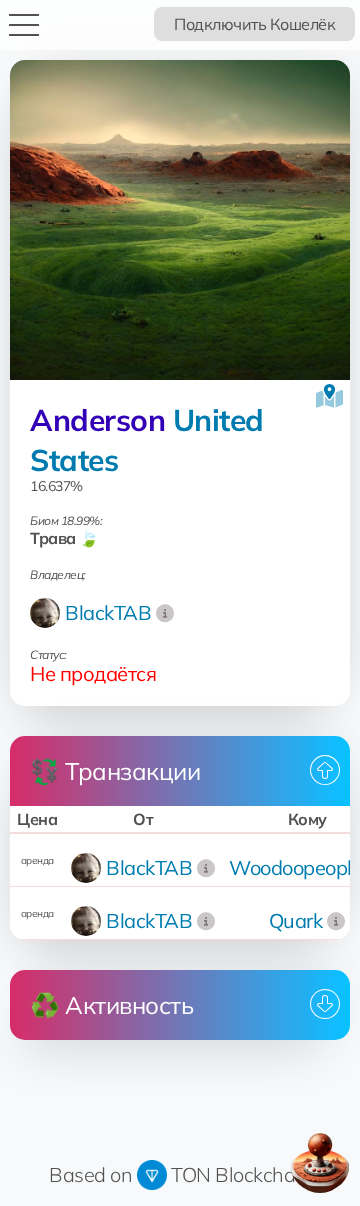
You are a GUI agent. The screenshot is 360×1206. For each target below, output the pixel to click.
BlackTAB (108, 612)
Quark (296, 920)
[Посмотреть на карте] (329, 396)
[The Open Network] (152, 1174)
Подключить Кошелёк (254, 24)
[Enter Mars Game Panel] (320, 1163)
